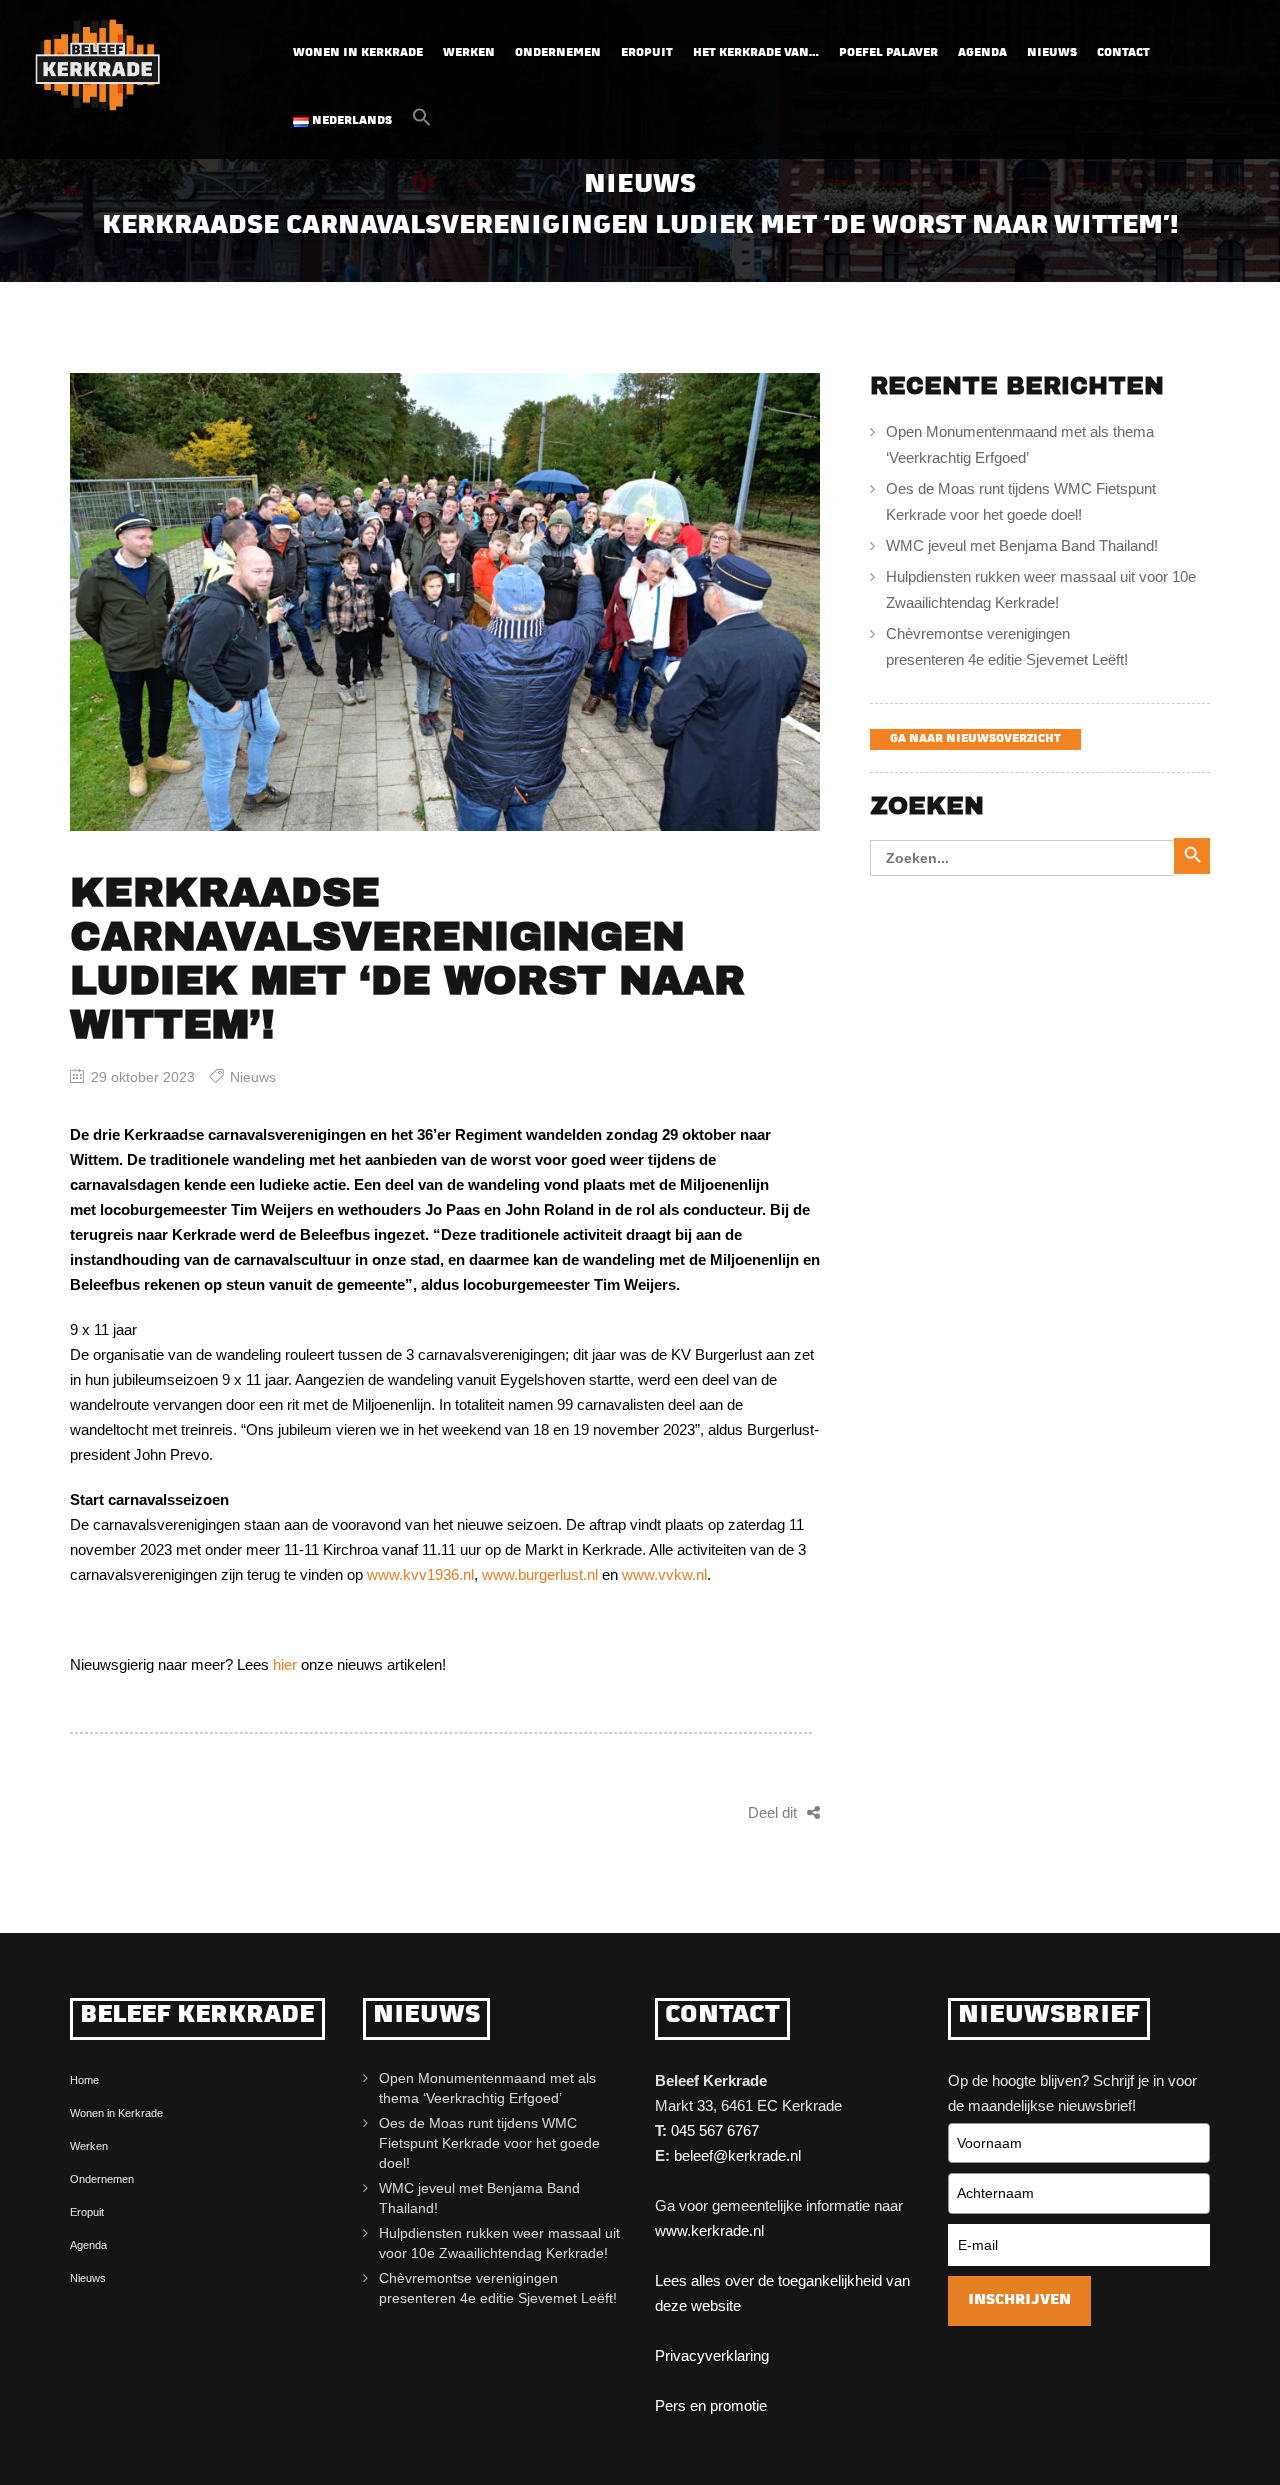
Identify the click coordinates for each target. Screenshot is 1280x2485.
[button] (422, 123)
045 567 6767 (715, 2130)
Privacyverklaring (712, 2355)
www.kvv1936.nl (420, 1574)
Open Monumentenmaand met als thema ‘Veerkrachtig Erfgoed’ (1020, 444)
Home (84, 2080)
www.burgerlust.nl (540, 1574)
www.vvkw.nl (664, 1574)
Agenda (982, 53)
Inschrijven (1019, 2300)
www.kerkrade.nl (709, 2230)
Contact (1123, 53)
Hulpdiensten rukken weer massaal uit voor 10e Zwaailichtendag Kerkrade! (1041, 589)
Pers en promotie (711, 2405)
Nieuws (1052, 53)
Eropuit (647, 53)
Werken (469, 53)
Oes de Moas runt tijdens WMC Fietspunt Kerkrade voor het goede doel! (1021, 501)
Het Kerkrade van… (756, 53)
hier (285, 1664)
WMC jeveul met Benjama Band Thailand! (1022, 545)
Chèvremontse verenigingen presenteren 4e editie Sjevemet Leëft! (1011, 646)
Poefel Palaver (888, 53)
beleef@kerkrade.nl (737, 2155)
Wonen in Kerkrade (358, 53)
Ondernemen (558, 53)
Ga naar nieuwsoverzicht (975, 739)
